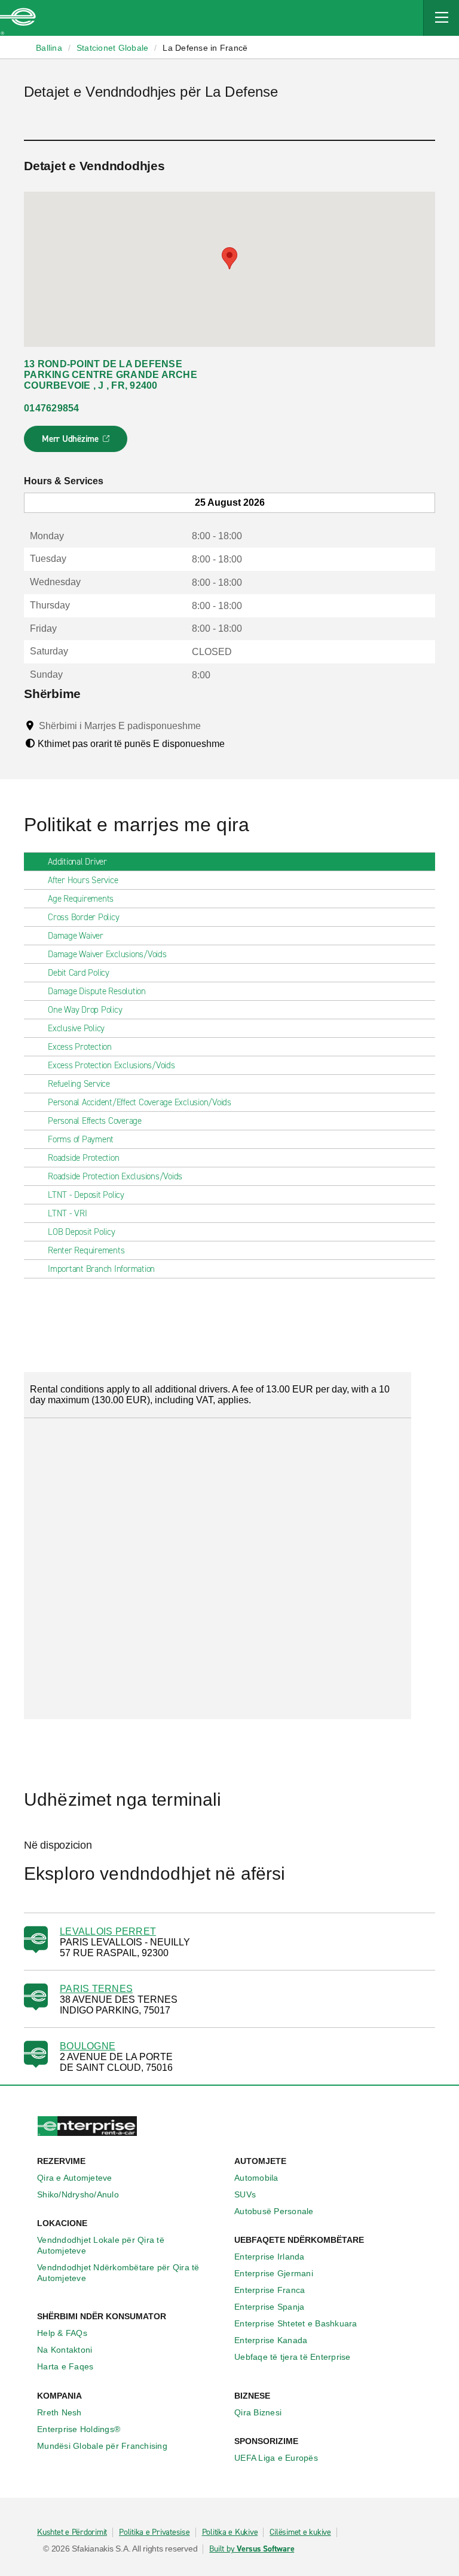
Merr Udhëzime (76, 442)
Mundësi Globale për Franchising (102, 2446)
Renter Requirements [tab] (86, 1250)
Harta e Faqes (65, 2366)
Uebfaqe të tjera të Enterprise (293, 2357)
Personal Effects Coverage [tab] (95, 1121)
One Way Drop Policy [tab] (85, 1010)
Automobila (256, 2178)
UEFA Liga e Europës (276, 2458)
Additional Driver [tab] (77, 862)
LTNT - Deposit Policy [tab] (86, 1195)
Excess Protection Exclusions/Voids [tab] (111, 1065)
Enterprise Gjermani (274, 2273)
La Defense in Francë (205, 48)
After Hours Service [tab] (83, 880)
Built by (252, 2549)
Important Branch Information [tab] (101, 1269)
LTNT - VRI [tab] (68, 1213)
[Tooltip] (212, 726)
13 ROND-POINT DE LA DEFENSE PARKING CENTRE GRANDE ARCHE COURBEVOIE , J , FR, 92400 (111, 375)
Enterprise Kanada (271, 2340)
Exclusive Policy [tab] (76, 1028)
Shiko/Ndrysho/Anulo (78, 2194)
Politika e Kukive (230, 2532)
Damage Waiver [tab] (76, 936)
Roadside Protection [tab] (83, 1158)
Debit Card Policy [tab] (79, 973)
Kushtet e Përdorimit (72, 2532)
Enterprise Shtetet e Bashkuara (296, 2323)
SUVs (245, 2194)
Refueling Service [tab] (79, 1084)
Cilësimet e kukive (300, 2532)
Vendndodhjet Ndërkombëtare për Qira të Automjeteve (118, 2273)
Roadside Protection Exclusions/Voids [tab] (115, 1176)
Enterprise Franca (270, 2290)
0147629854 (52, 408)
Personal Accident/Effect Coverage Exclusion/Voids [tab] (140, 1102)
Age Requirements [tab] (81, 899)
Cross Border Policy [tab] (83, 917)
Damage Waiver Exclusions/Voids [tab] (107, 954)
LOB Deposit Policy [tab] (82, 1232)
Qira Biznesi (258, 2412)
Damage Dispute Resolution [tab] (97, 991)
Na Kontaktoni (65, 2350)
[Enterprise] (18, 18)
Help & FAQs (62, 2333)
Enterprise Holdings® (79, 2429)
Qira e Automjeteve (75, 2178)
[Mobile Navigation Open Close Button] (441, 18)
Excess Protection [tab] (80, 1047)
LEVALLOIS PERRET (108, 1931)
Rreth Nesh (59, 2412)
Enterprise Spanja (269, 2307)
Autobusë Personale (274, 2211)
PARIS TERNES (96, 1989)
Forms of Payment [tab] (81, 1139)
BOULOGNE (88, 2046)
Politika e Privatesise (154, 2532)
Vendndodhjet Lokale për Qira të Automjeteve (101, 2245)
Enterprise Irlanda (270, 2257)
